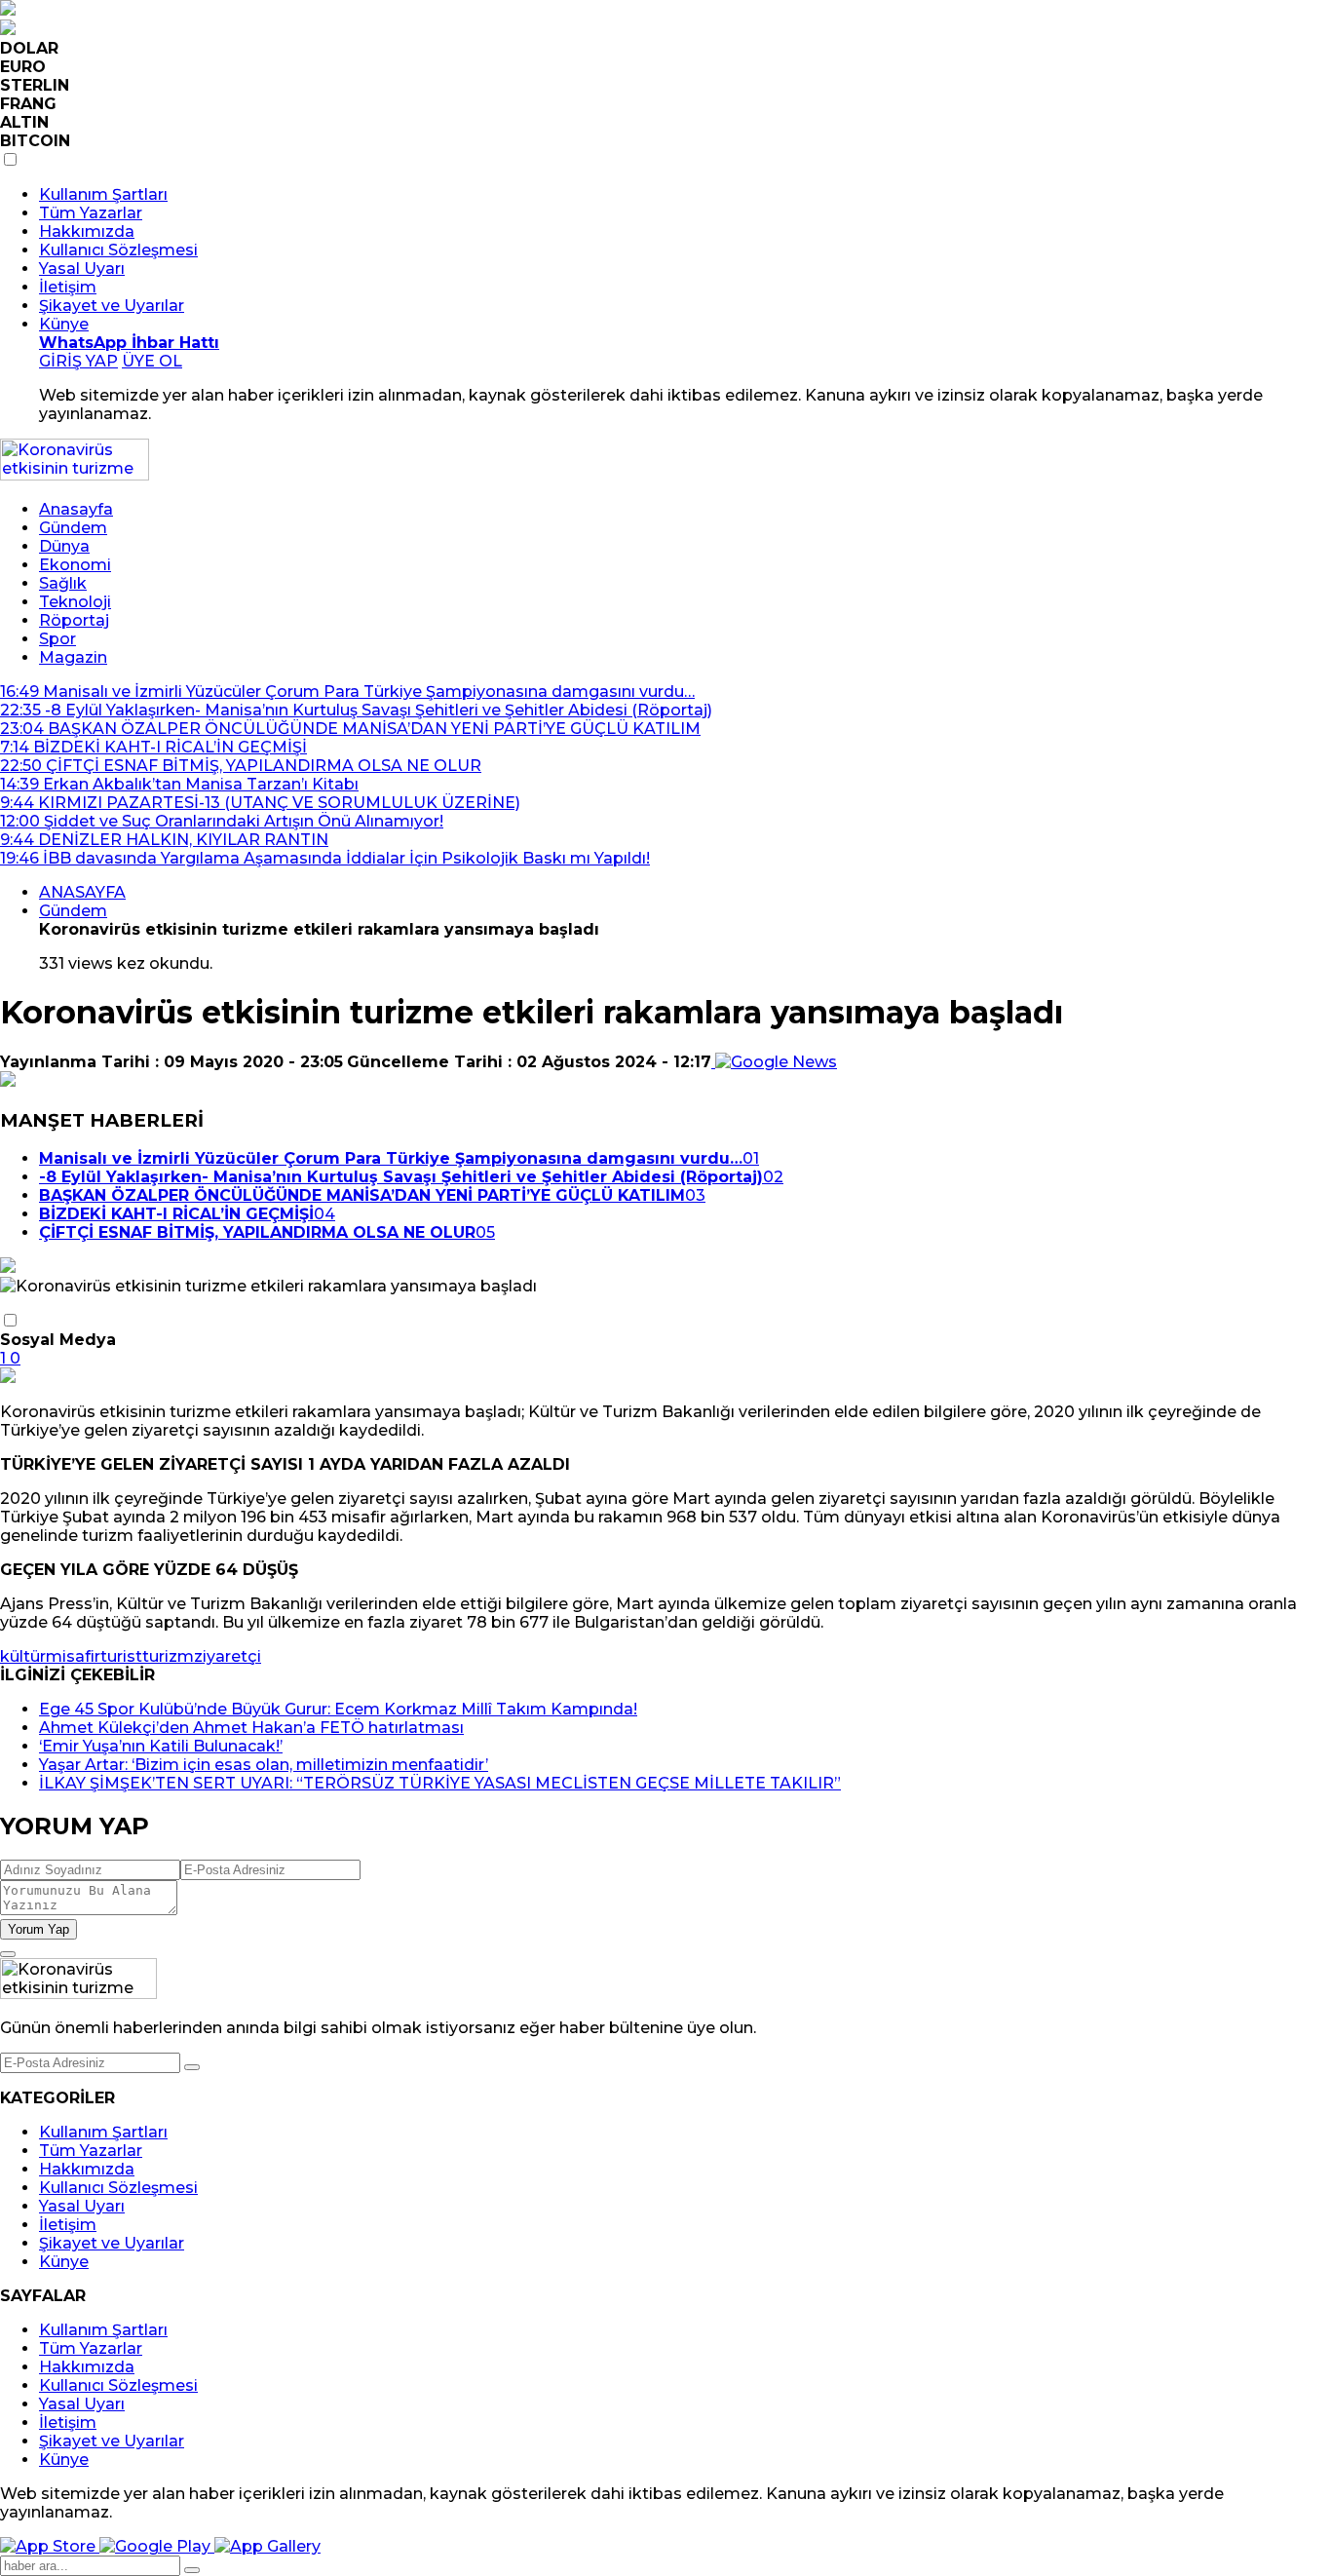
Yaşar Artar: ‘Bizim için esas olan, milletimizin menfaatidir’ (264, 1765)
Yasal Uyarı (82, 269)
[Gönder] (192, 2067)
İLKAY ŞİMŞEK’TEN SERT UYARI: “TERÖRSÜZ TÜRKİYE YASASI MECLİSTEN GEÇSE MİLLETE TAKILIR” (440, 1783)
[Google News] (774, 1062)
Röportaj (74, 620)
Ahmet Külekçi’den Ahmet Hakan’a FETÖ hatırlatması (251, 1728)
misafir (73, 1656)
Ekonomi (75, 565)
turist (121, 1656)
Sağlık (63, 583)
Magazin (73, 657)
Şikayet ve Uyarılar (112, 306)
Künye (64, 324)
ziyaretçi (228, 1656)
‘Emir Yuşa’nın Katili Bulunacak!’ (161, 1746)
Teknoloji (75, 602)
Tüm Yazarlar (91, 213)
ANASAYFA (82, 892)
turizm (168, 1656)
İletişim (68, 287)
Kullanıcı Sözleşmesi (118, 250)
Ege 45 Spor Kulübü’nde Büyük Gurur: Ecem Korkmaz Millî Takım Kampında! (338, 1709)
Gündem (73, 528)
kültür (23, 1656)
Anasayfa (76, 509)
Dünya (64, 546)
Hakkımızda (87, 231)
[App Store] (50, 2546)
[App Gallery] (267, 2546)
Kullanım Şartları (103, 194)
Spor (57, 639)
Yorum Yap (38, 1929)
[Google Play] (157, 2546)
